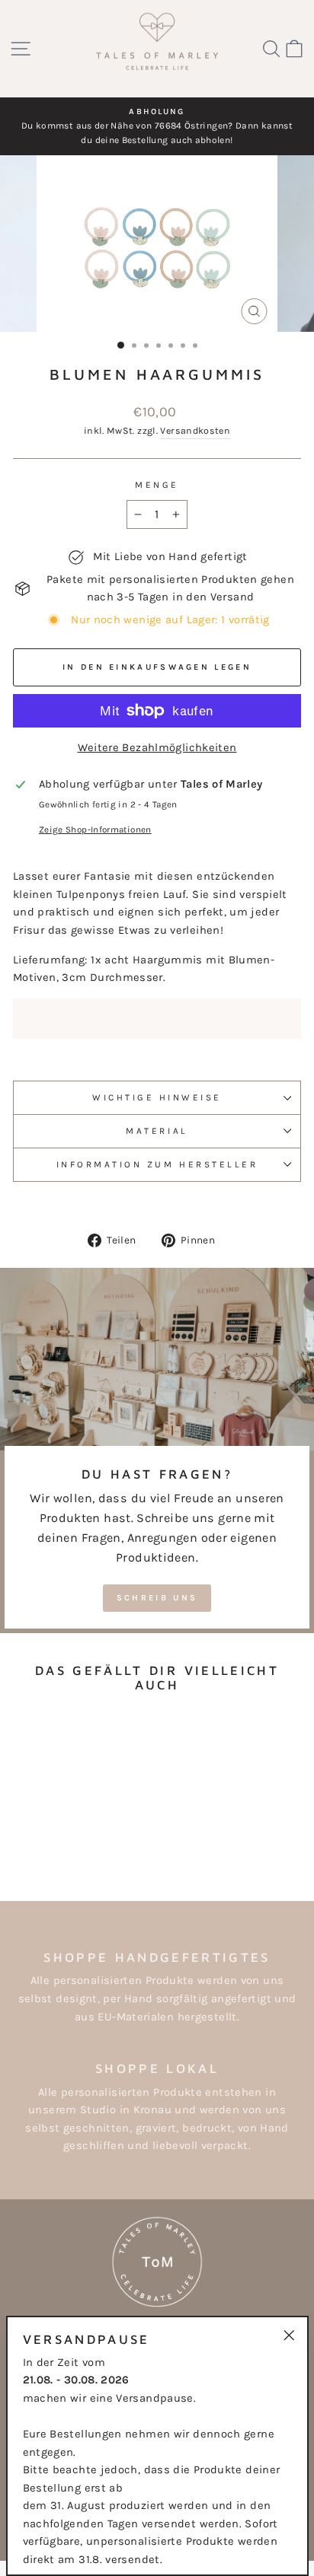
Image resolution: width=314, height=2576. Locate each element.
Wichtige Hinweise (157, 1097)
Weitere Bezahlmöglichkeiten (157, 748)
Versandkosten (195, 431)
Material (157, 1131)
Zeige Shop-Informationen (95, 829)
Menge (157, 485)
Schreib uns (157, 1598)
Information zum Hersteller (157, 1164)
